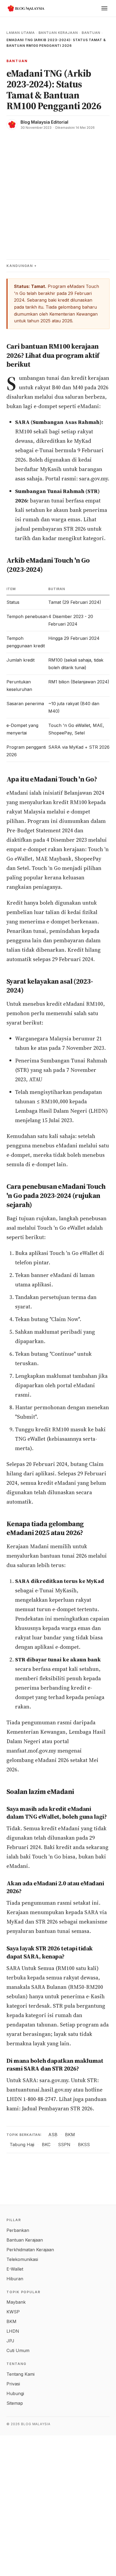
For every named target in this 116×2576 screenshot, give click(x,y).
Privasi (13, 2384)
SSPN (64, 2145)
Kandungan (20, 266)
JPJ (10, 2341)
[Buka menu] (104, 8)
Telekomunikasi (22, 2259)
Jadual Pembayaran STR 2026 (57, 2108)
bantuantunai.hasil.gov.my (39, 2090)
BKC (46, 2145)
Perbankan (18, 2230)
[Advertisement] (58, 190)
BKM (70, 2135)
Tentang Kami (21, 2374)
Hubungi (15, 2393)
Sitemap (15, 2403)
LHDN (13, 2331)
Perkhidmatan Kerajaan (30, 2250)
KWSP (13, 2312)
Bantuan (91, 33)
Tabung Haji (22, 2145)
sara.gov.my (93, 479)
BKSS (84, 2145)
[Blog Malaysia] (25, 8)
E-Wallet (15, 2269)
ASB (53, 2135)
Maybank (16, 2302)
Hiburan (15, 2279)
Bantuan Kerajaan (58, 33)
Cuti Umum (18, 2350)
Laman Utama (21, 33)
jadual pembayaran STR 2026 (50, 529)
